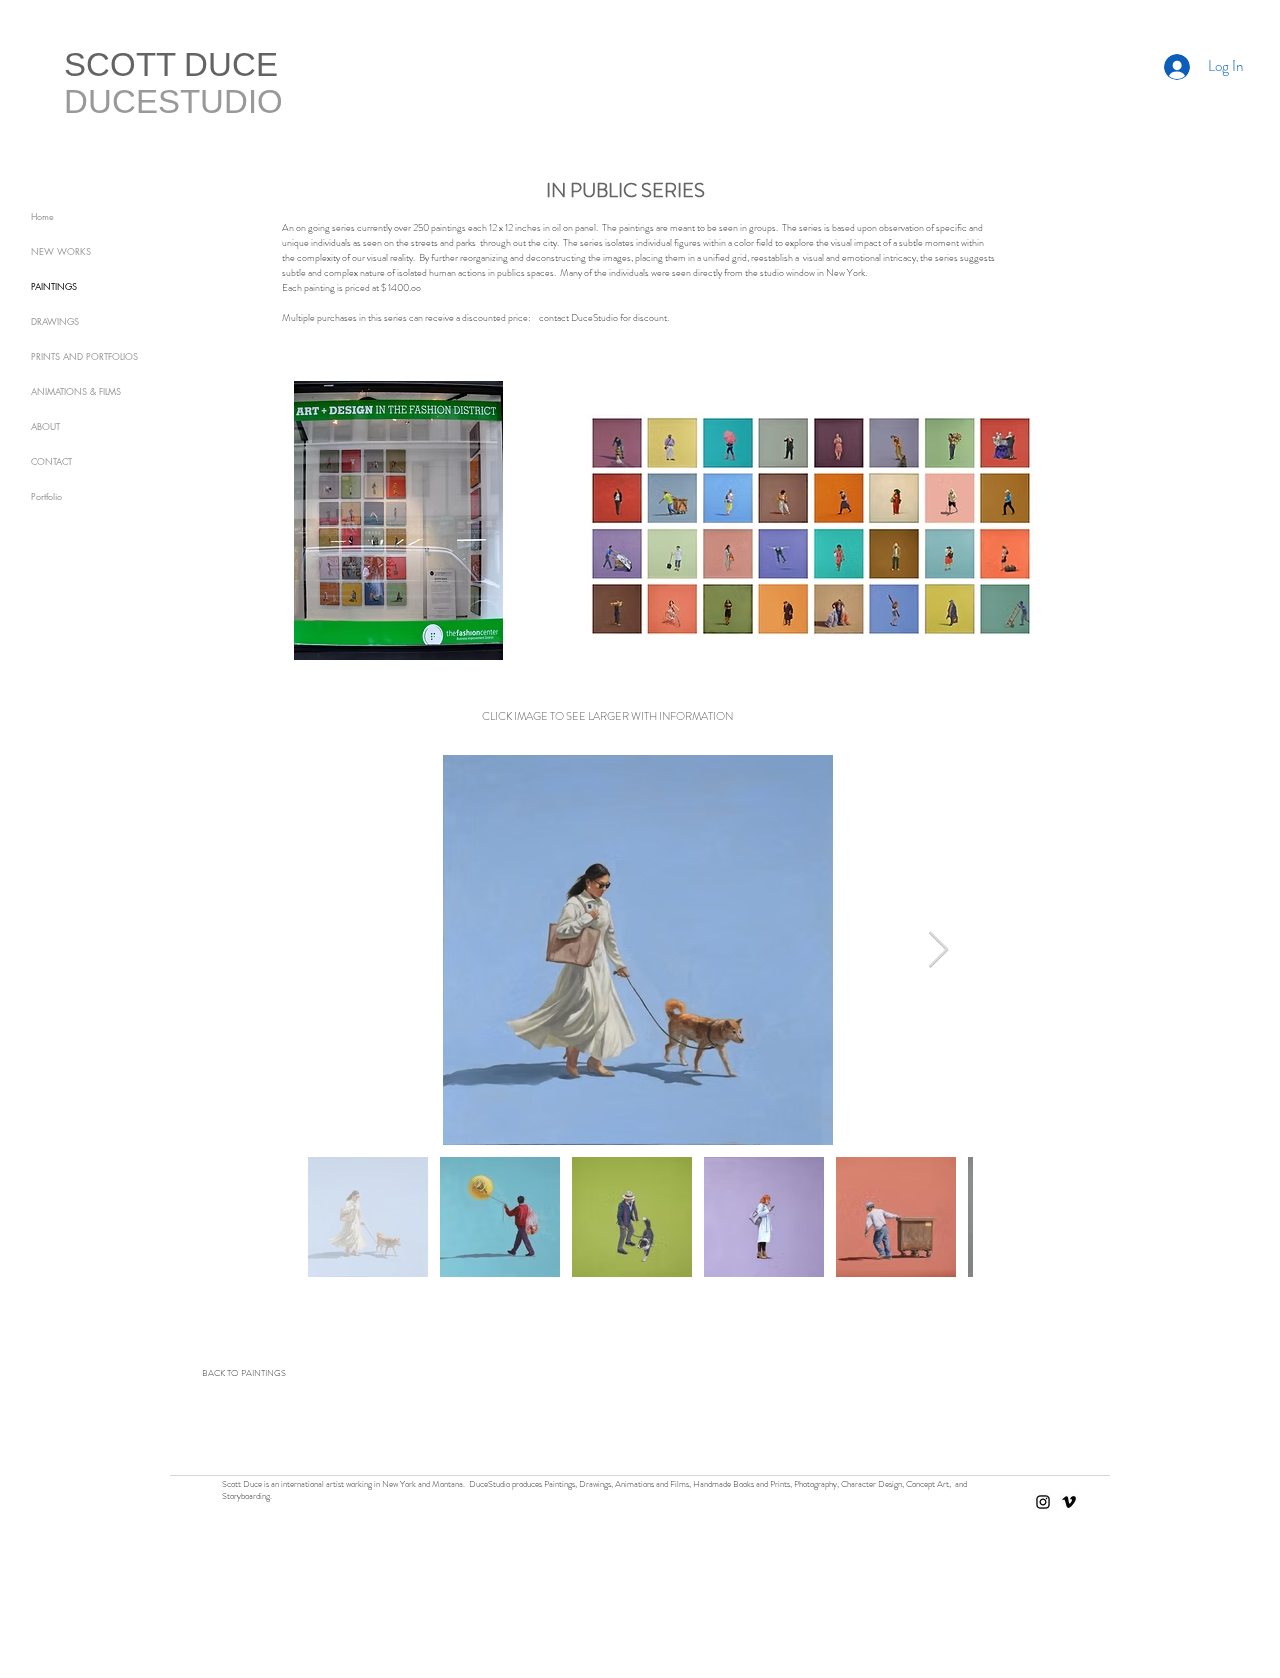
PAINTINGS (54, 286)
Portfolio (46, 496)
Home (42, 216)
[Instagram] (1043, 1502)
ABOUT (45, 426)
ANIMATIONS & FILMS (76, 391)
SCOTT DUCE (171, 64)
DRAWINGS (55, 321)
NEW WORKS (61, 251)
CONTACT (51, 461)
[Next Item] (938, 950)
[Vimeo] (1069, 1502)
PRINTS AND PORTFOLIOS (84, 356)
